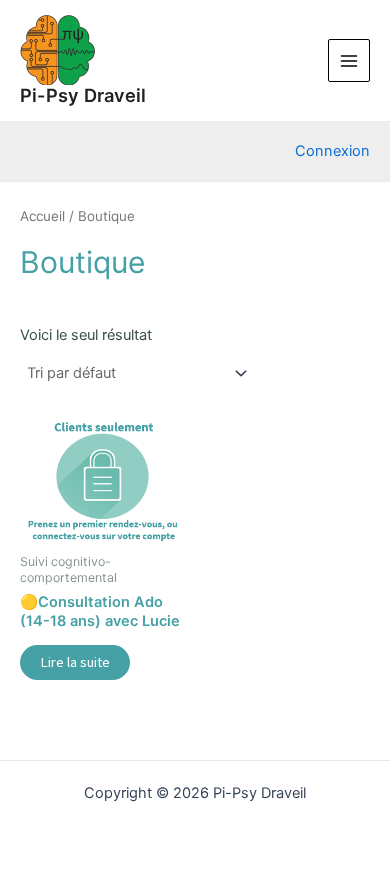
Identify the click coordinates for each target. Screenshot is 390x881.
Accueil (42, 216)
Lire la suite (75, 662)
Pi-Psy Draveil (83, 95)
